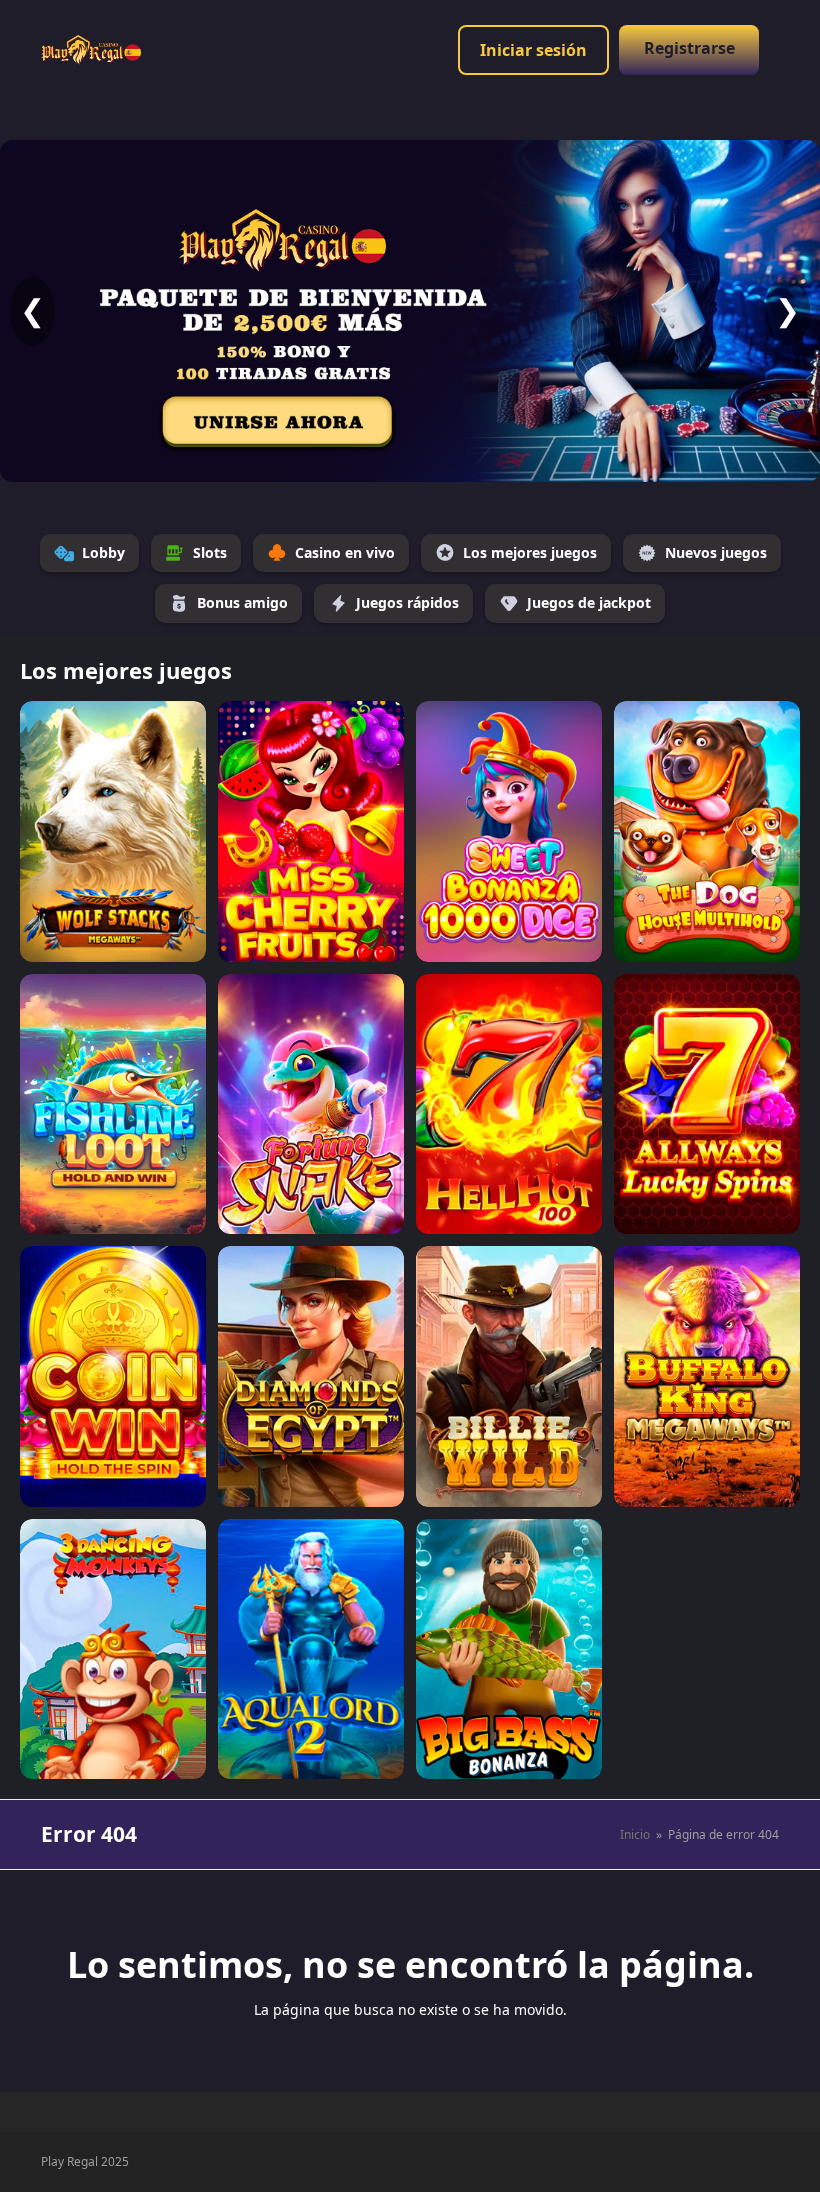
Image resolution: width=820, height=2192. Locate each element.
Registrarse (689, 48)
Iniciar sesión (533, 50)
